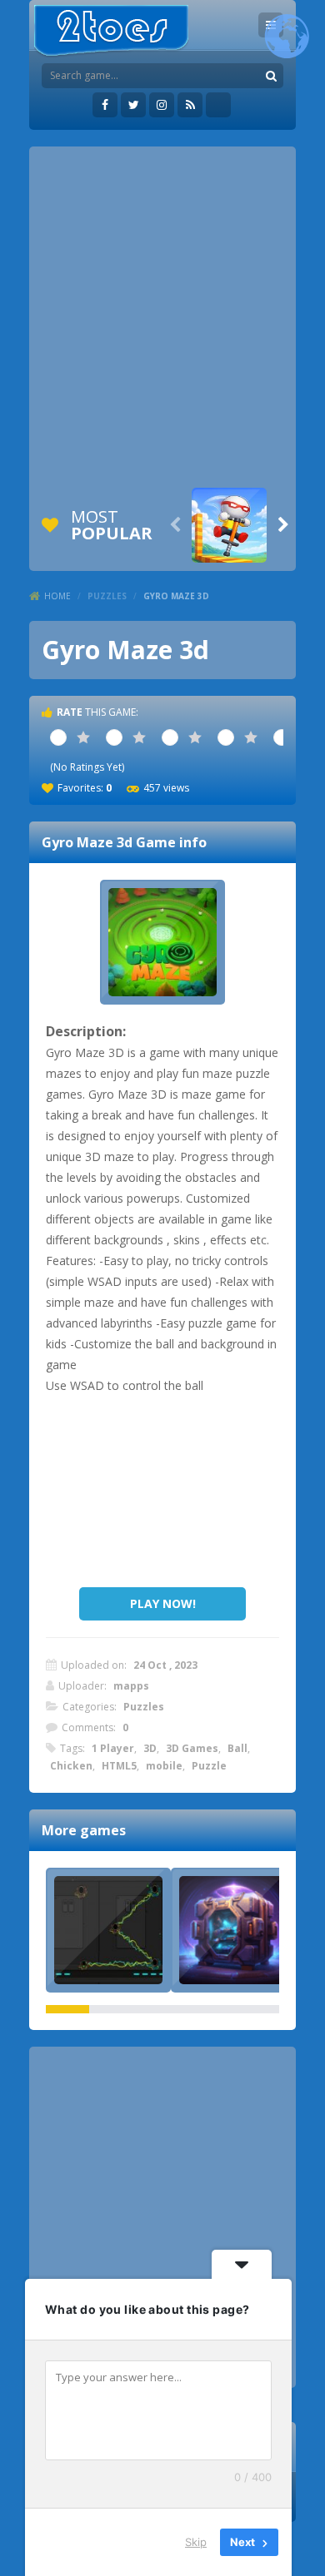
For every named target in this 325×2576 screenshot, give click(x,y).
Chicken (71, 1766)
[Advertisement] (162, 317)
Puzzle (209, 1766)
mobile (164, 1766)
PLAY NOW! (163, 1603)
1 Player (113, 1748)
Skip (196, 2542)
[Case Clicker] (233, 1930)
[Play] (229, 525)
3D (150, 1748)
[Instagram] (162, 105)
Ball (237, 1748)
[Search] (271, 76)
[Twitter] (133, 105)
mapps (131, 1686)
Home (57, 596)
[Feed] (190, 105)
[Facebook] (105, 105)
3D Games (192, 1748)
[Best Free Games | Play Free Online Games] (111, 31)
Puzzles (107, 596)
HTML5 (119, 1766)
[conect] (108, 1930)
